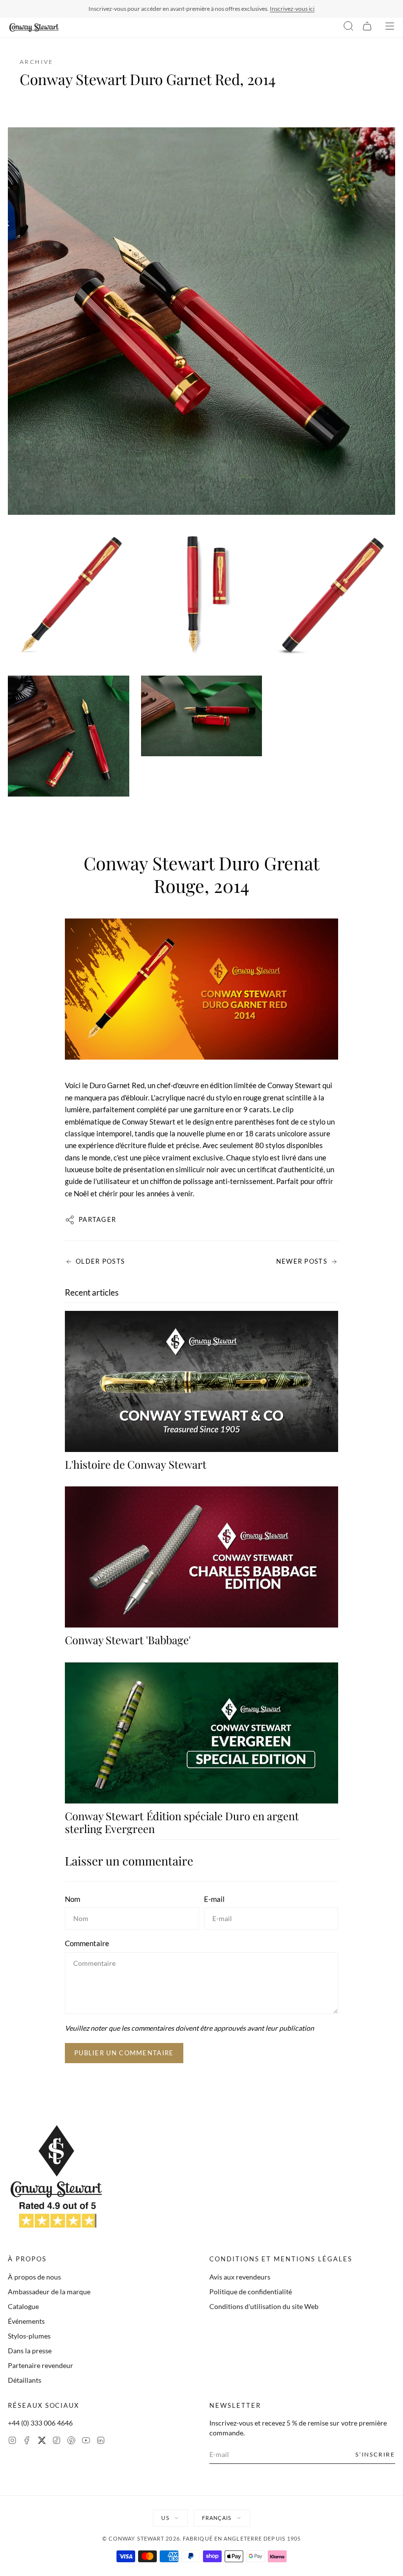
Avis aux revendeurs (240, 2277)
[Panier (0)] (367, 28)
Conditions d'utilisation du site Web (264, 2306)
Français (217, 2518)
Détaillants (25, 2380)
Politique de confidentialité (251, 2292)
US (165, 2518)
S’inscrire (375, 2454)
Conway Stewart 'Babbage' (128, 1640)
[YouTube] (86, 2442)
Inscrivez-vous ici (292, 9)
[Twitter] (42, 2442)
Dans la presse (30, 2351)
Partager (97, 1219)
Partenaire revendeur (41, 2365)
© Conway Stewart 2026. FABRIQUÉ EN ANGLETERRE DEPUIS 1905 (202, 2538)
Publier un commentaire (124, 2053)
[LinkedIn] (101, 2442)
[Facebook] (27, 2442)
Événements (26, 2321)
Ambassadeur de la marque (49, 2292)
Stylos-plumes (29, 2336)
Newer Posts (302, 1261)
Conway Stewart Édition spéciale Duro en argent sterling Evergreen (182, 1822)
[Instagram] (12, 2442)
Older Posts (100, 1261)
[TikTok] (57, 2442)
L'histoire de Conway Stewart (136, 1464)
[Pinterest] (71, 2442)
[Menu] (390, 28)
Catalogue (23, 2306)
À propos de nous (34, 2277)
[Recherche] (348, 28)
